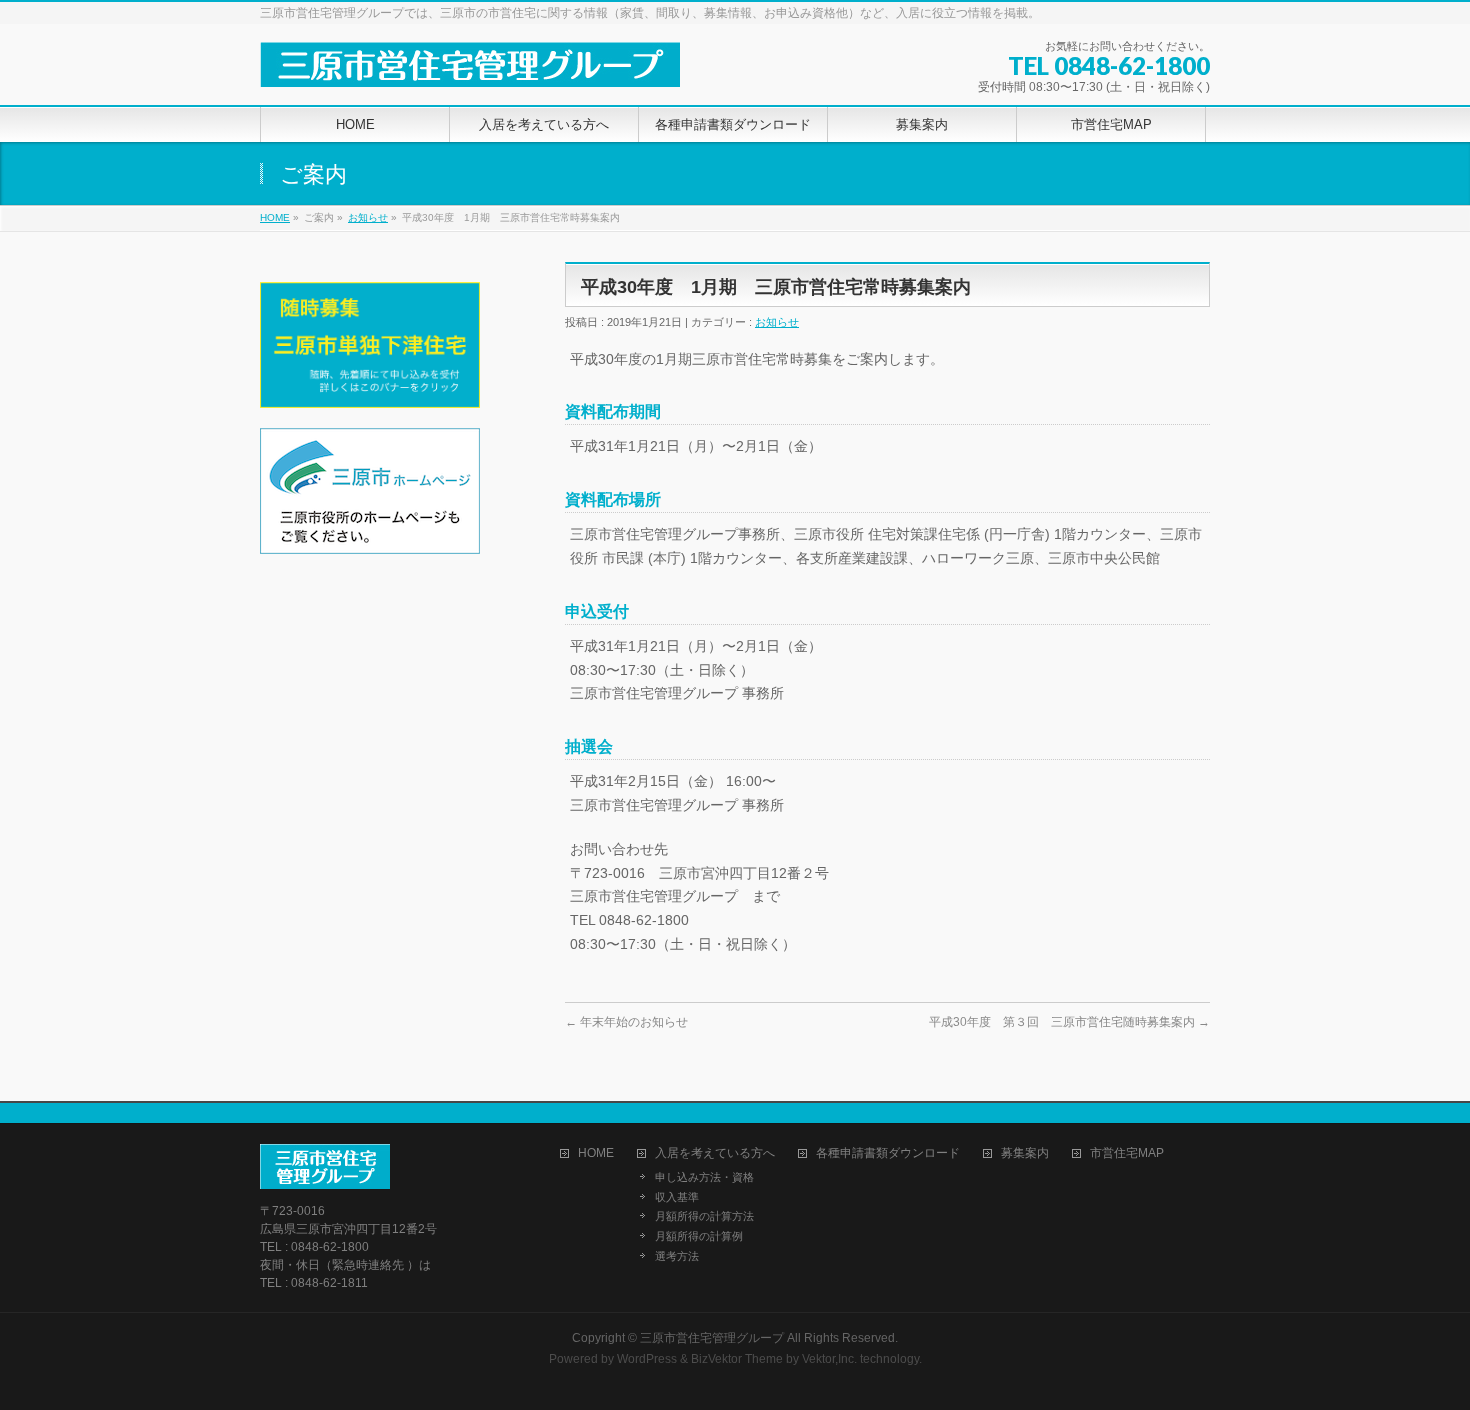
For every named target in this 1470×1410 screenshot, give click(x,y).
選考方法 (677, 1256)
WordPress (647, 1359)
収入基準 (677, 1197)
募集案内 (1025, 1153)
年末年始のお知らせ (626, 1022)
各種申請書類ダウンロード (888, 1153)
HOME (275, 217)
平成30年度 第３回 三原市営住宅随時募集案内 (1069, 1022)
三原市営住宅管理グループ (712, 1338)
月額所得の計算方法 (704, 1216)
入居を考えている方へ (715, 1153)
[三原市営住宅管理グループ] (470, 64)
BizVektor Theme (737, 1359)
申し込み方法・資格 (704, 1177)
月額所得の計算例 (699, 1236)
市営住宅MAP (1127, 1153)
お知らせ (368, 217)
